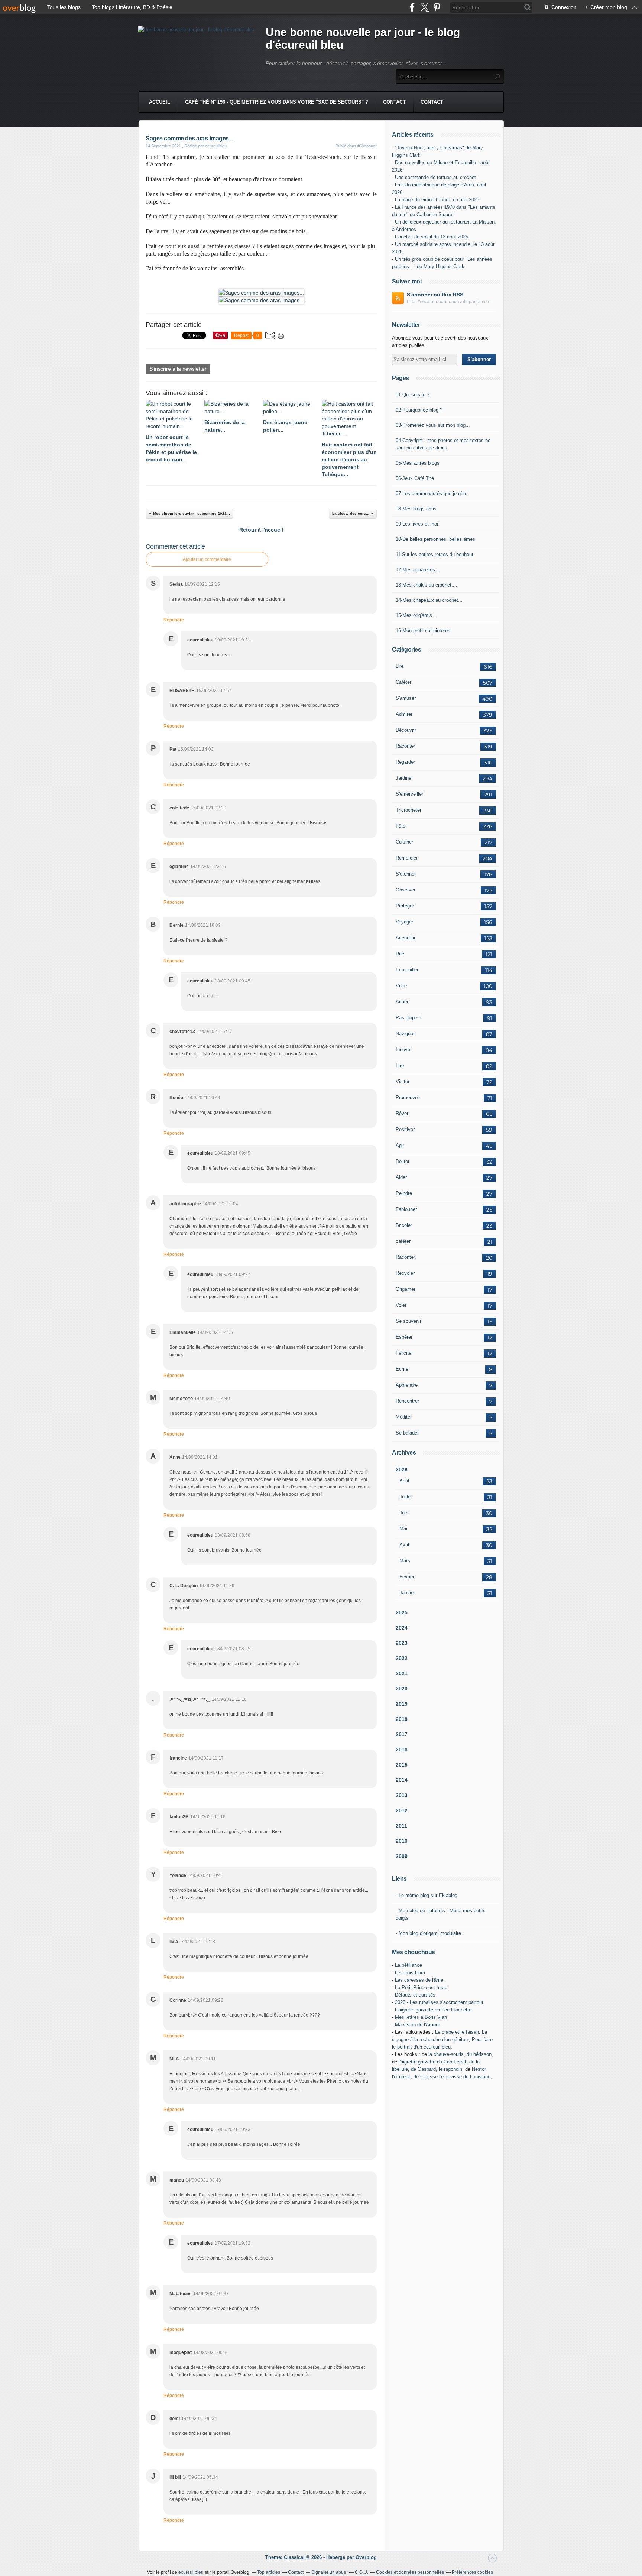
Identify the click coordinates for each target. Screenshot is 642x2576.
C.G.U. (361, 2572)
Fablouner (406, 1209)
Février (407, 1577)
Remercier (407, 858)
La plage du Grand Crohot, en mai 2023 (437, 200)
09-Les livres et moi (417, 524)
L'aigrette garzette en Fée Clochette (433, 2010)
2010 (402, 1841)
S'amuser (406, 698)
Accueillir (406, 938)
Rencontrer (407, 1401)
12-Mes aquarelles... (418, 570)
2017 (402, 1734)
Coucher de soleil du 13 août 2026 (432, 237)
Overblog (366, 2557)
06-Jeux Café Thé (415, 478)
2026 (402, 1469)
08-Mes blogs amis (416, 509)
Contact (394, 102)
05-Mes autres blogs (418, 463)
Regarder (405, 762)
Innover (404, 1050)
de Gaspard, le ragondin (437, 2069)
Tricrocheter (408, 810)
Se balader (407, 1433)
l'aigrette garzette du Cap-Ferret (432, 2062)
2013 (402, 1795)
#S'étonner (367, 146)
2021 (402, 1673)
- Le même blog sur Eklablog (427, 1895)
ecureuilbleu (191, 2572)
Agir (400, 1145)
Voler (401, 1305)
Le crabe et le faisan (457, 2032)
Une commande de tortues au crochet (435, 177)
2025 (402, 1612)
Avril (404, 1545)
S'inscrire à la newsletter (178, 369)
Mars (405, 1561)
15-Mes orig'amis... (416, 615)
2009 (402, 1856)
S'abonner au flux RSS (435, 295)
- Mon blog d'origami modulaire (428, 1933)
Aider (401, 1177)
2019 (402, 1704)
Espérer (404, 1337)
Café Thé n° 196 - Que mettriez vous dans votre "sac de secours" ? (277, 102)
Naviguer (405, 1034)
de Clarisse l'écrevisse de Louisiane (452, 2077)
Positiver (405, 1129)
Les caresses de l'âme (419, 1980)
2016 (402, 1750)
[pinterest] (437, 7)
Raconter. (406, 1257)
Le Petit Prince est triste (421, 1987)
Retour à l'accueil (261, 530)
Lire (400, 666)
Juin (404, 1513)
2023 (402, 1643)
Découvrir (406, 730)
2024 (402, 1628)
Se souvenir (408, 1321)
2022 (402, 1658)
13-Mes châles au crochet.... (427, 585)
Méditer (404, 1417)
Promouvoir (408, 1097)
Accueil (160, 102)
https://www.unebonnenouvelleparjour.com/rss (451, 302)
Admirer (404, 714)
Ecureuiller (407, 970)
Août (404, 1481)
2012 (402, 1810)
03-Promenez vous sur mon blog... (433, 425)
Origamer (406, 1289)
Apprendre (407, 1385)
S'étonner (406, 874)
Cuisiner (404, 842)
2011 (401, 1826)
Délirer (403, 1161)
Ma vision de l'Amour (417, 2025)
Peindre (404, 1193)
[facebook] (412, 7)
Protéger (405, 906)
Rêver (402, 1113)
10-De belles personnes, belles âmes (435, 539)
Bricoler (404, 1225)
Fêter (401, 826)
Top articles (269, 2572)
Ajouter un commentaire (207, 559)
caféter (403, 1241)
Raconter (405, 746)
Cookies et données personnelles (410, 2572)
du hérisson (479, 2054)
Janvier (407, 1593)
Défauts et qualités (415, 1995)
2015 (402, 1765)
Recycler (405, 1273)
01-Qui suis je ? (413, 395)
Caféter (403, 682)
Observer (406, 890)
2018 (402, 1719)
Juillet (406, 1497)
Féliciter (404, 1353)
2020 (402, 1689)
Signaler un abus (329, 2572)
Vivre (401, 986)
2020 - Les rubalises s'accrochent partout (439, 2002)
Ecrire (402, 1369)
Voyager (404, 922)
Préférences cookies (472, 2572)
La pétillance (408, 1965)
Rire (400, 954)
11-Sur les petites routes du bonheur (435, 554)
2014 (402, 1780)
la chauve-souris (446, 2054)
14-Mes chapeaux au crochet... (429, 600)
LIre (400, 1066)
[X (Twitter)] (424, 7)
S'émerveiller (409, 794)
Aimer (402, 1002)
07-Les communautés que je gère (432, 493)
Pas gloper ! (409, 1018)
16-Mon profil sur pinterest (424, 631)
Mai (403, 1529)
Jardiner (404, 778)
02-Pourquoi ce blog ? (419, 410)
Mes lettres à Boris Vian (421, 2017)
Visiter (403, 1081)
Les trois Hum (410, 1973)
